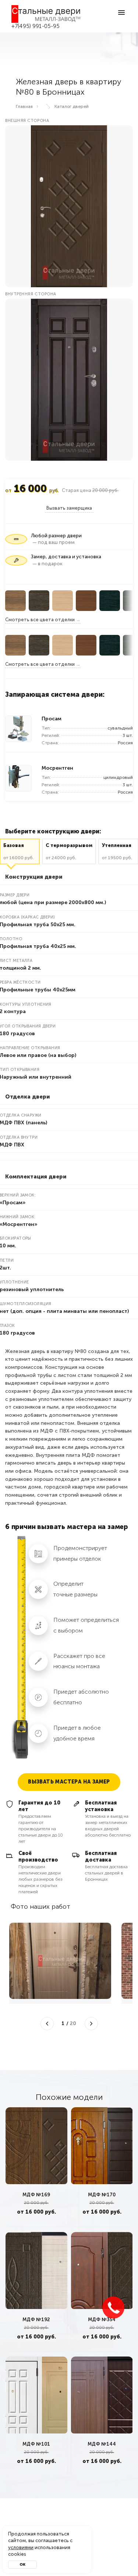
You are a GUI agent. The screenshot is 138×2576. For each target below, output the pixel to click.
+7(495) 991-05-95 (36, 26)
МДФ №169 (36, 2195)
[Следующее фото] (91, 2024)
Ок (22, 2565)
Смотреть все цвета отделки (40, 620)
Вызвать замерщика (69, 508)
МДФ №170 (102, 2195)
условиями (21, 2547)
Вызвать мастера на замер (69, 1782)
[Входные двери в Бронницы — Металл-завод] (46, 14)
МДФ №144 (102, 2444)
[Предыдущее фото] (47, 2024)
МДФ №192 (36, 2320)
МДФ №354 (102, 2320)
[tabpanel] (36, 2167)
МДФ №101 (36, 2444)
